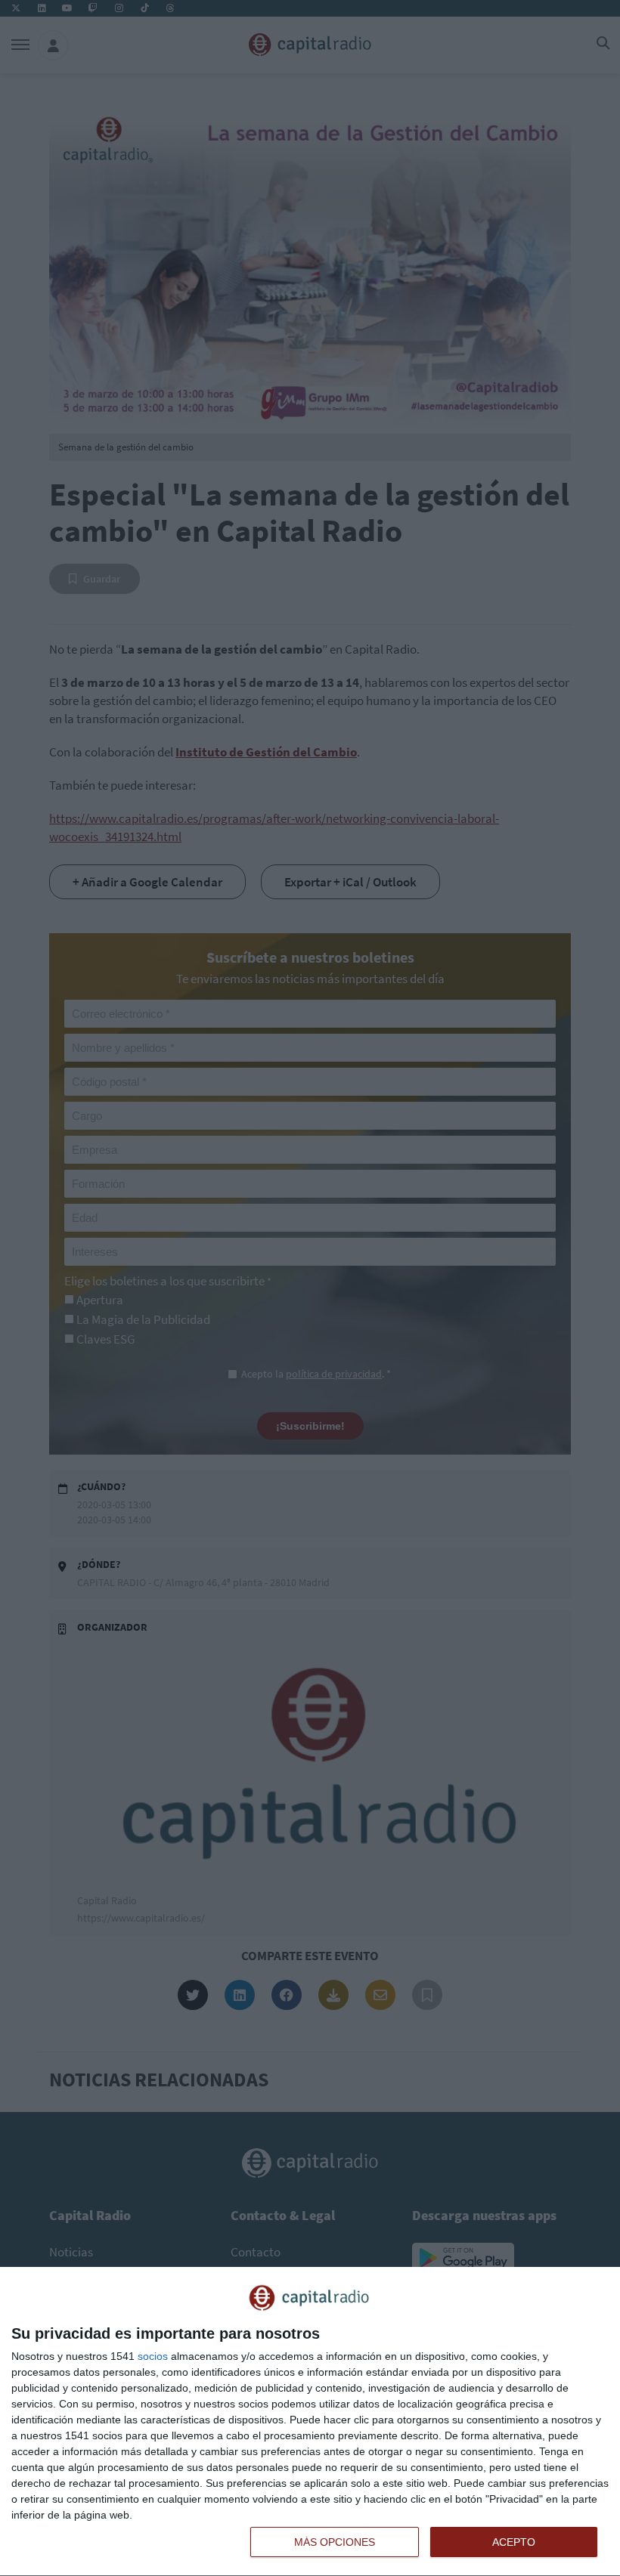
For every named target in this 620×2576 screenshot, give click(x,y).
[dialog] (310, 2422)
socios (153, 2356)
